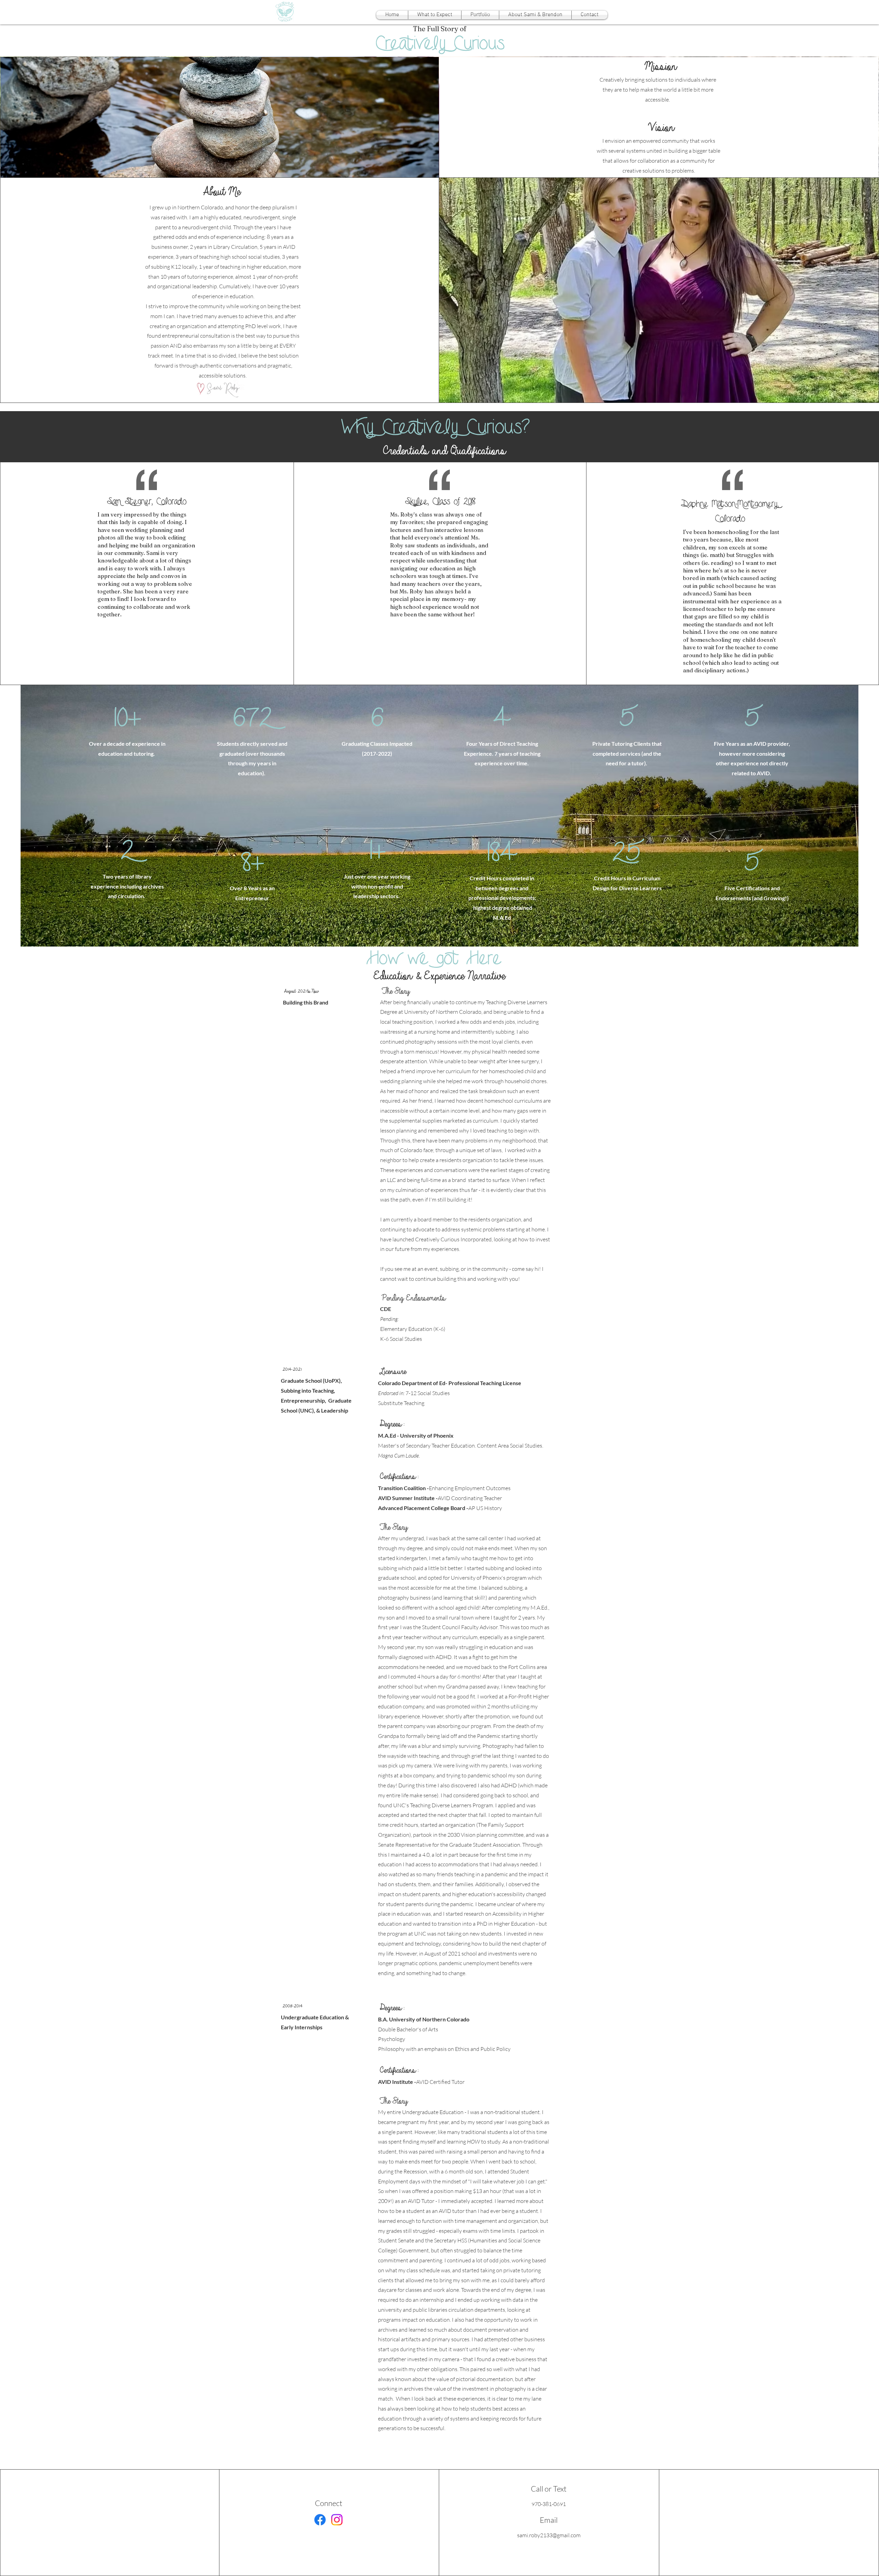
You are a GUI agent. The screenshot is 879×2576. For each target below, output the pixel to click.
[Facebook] (320, 2520)
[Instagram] (337, 2520)
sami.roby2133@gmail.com (549, 2535)
